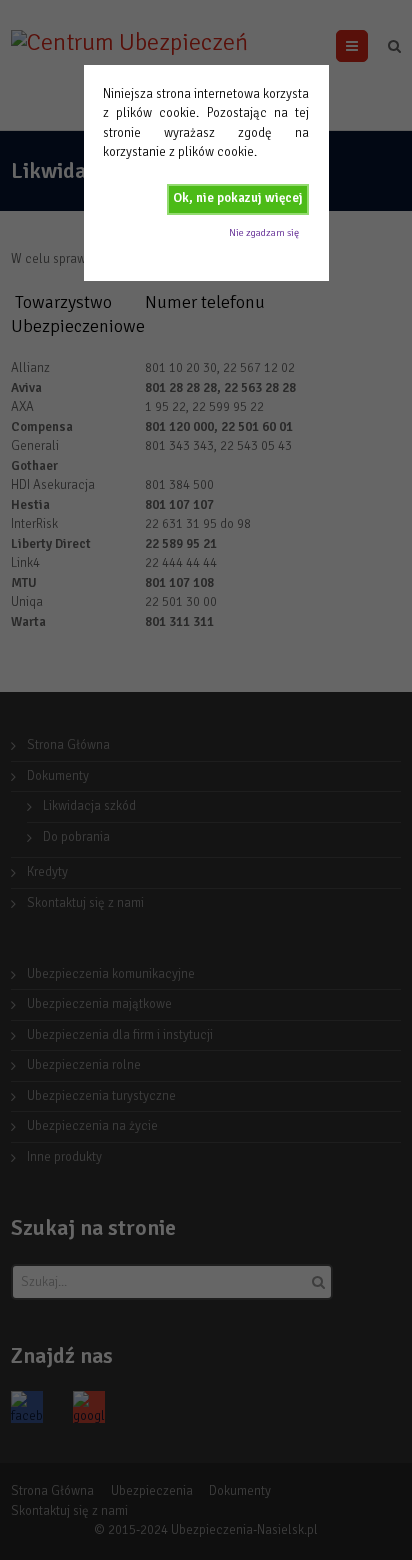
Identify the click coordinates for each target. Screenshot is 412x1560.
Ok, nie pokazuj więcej (238, 198)
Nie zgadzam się (264, 232)
